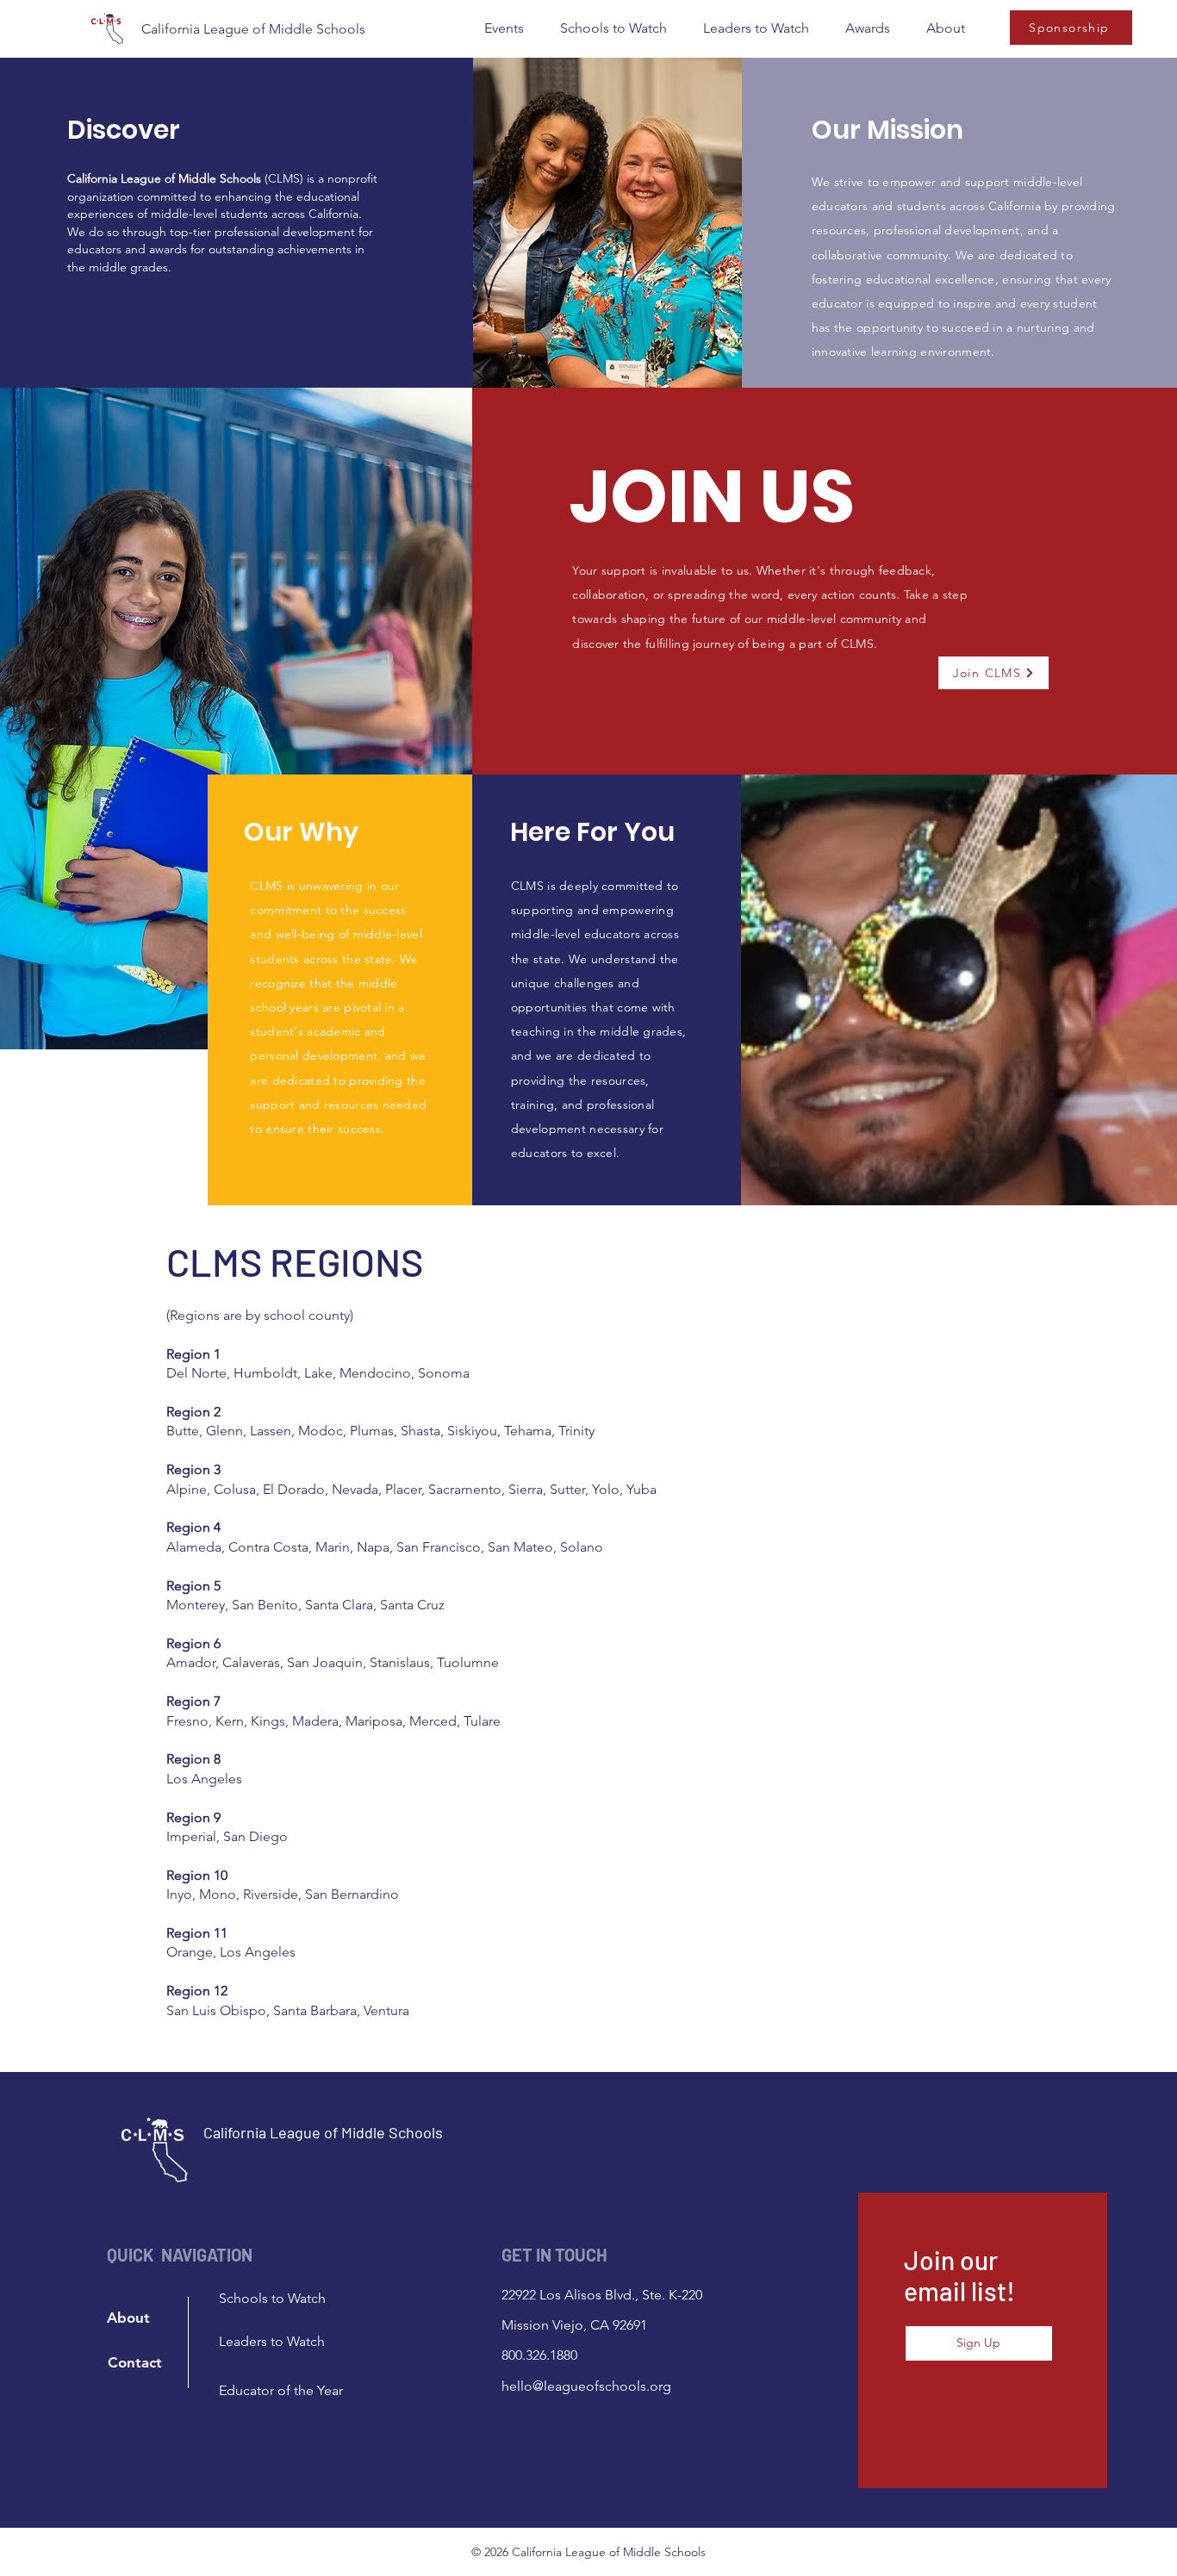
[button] (504, 28)
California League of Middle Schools (253, 29)
